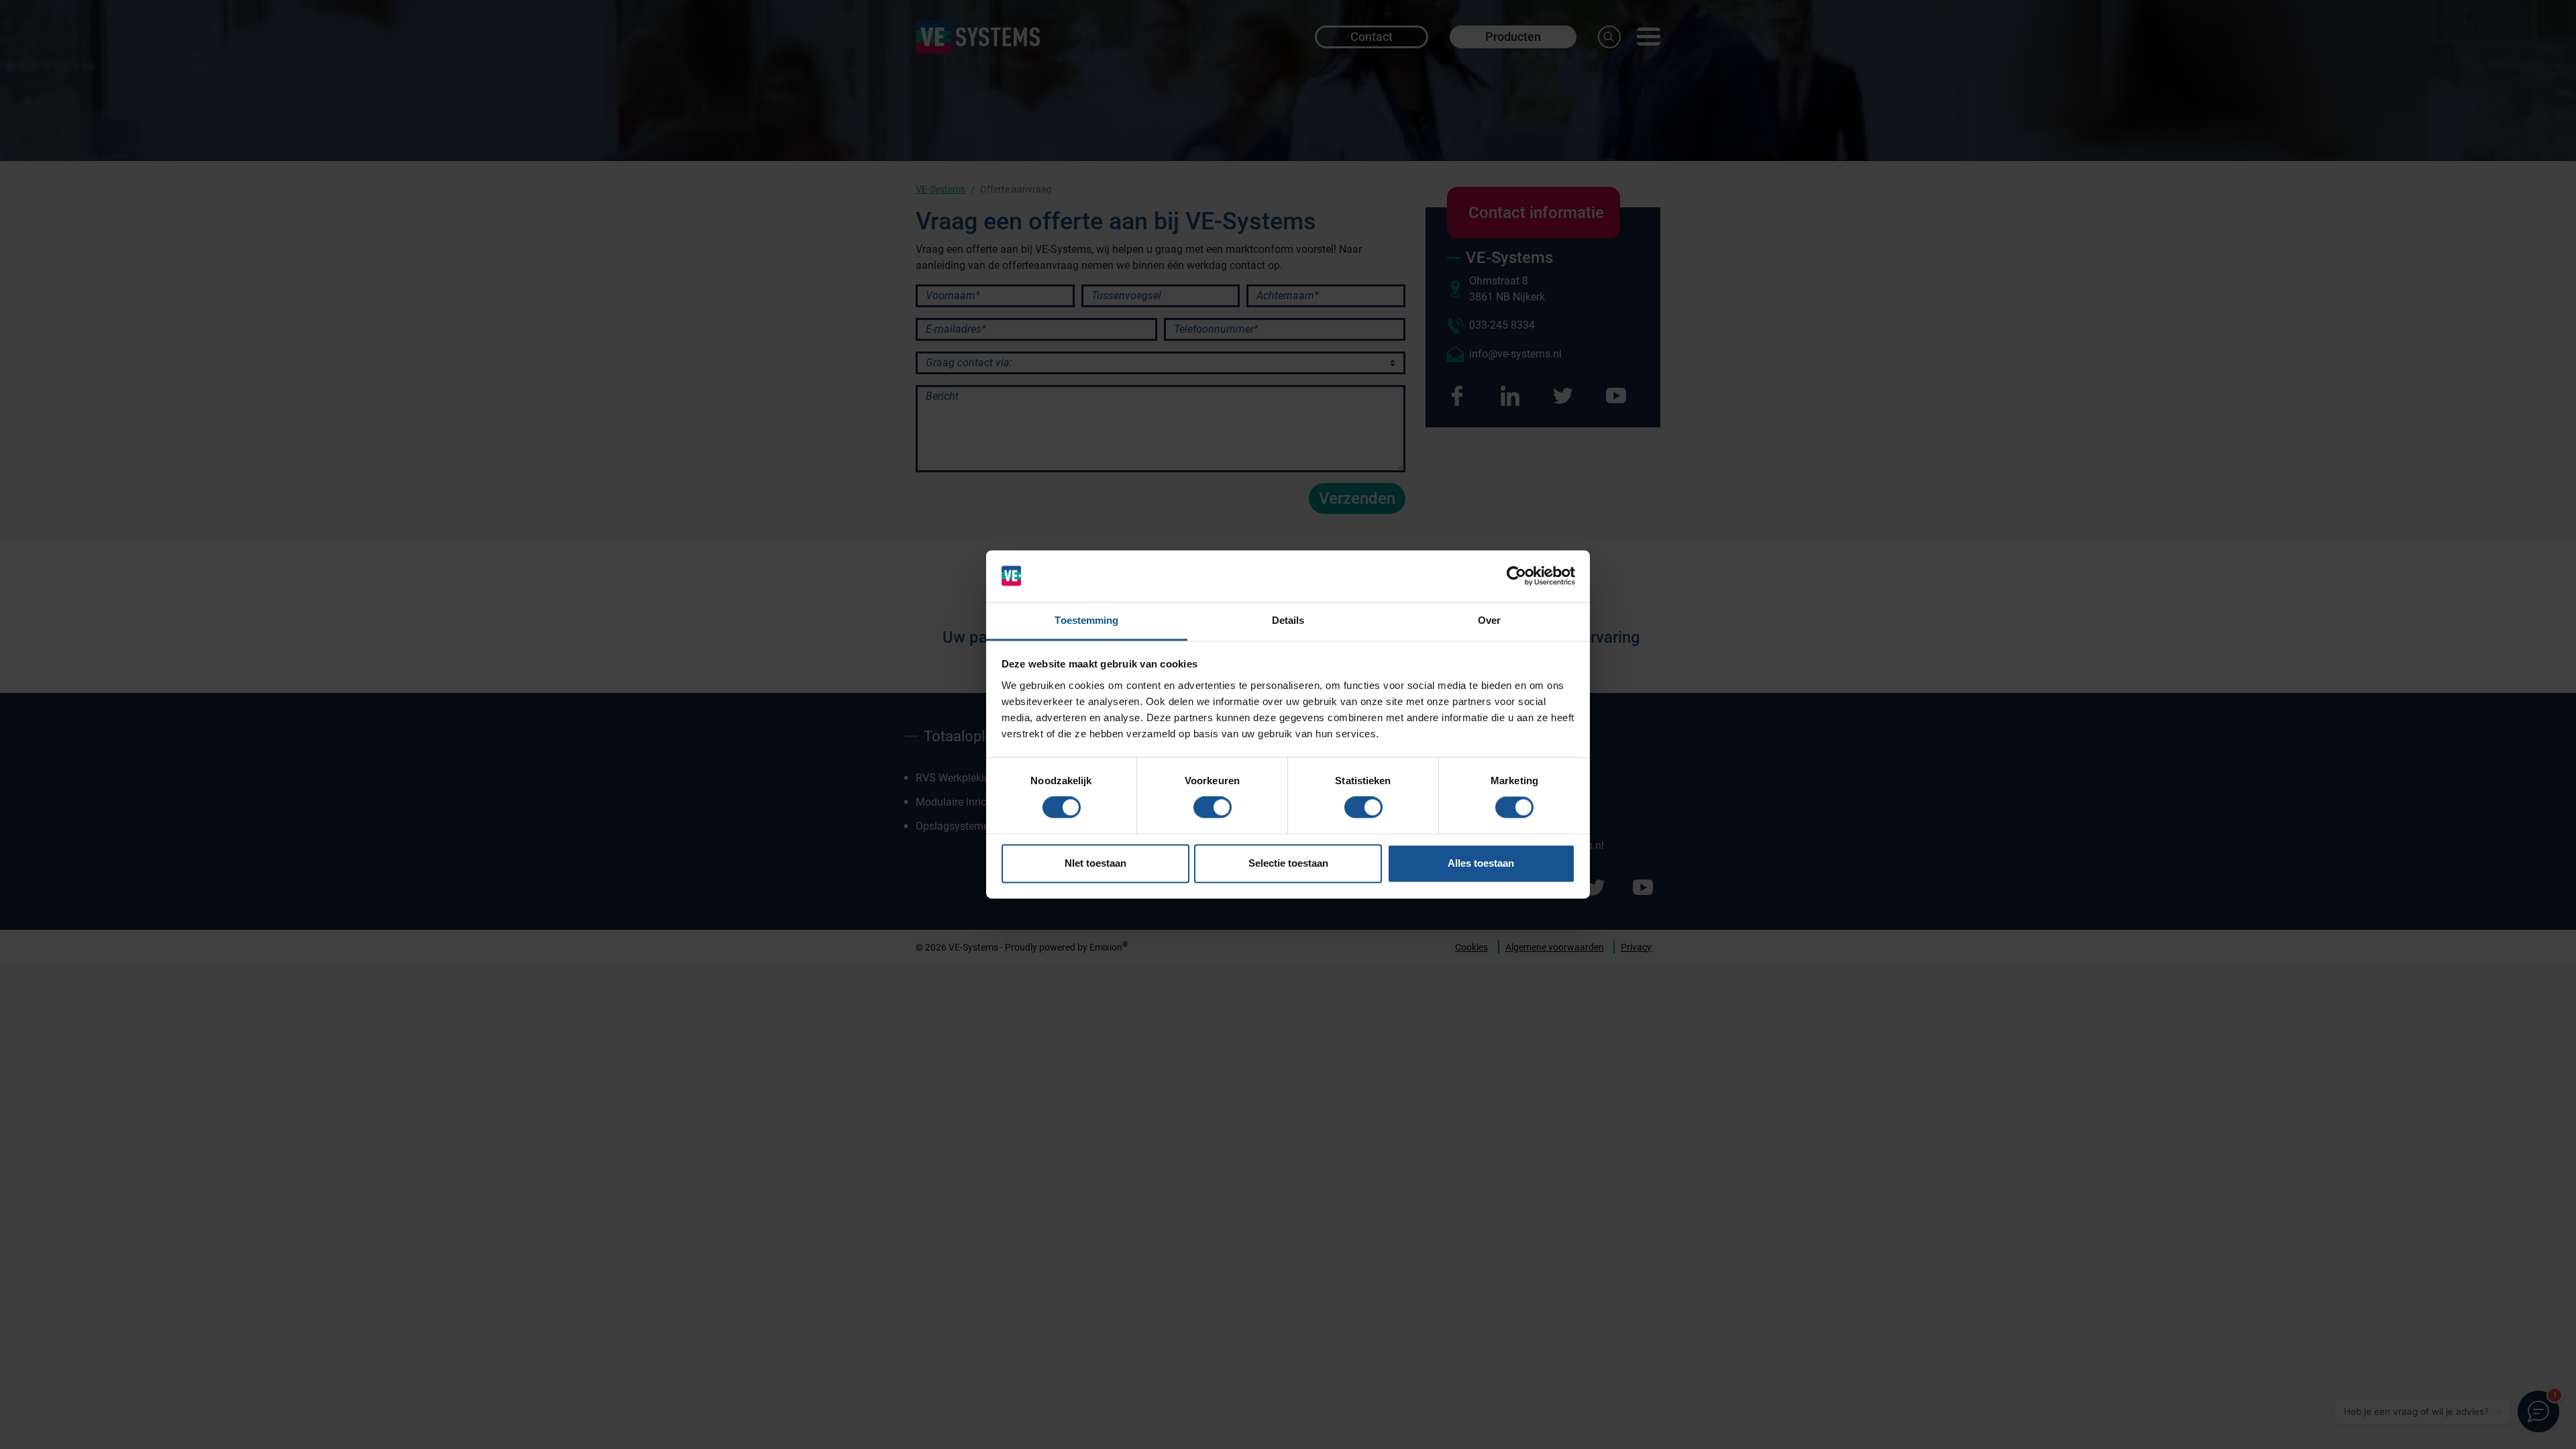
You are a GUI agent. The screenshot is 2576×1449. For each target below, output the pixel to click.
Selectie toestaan (1288, 863)
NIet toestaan (1095, 863)
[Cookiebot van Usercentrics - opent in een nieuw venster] (1516, 576)
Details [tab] (1288, 620)
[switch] (1213, 808)
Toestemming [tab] (1086, 620)
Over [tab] (1489, 620)
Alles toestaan (1481, 863)
